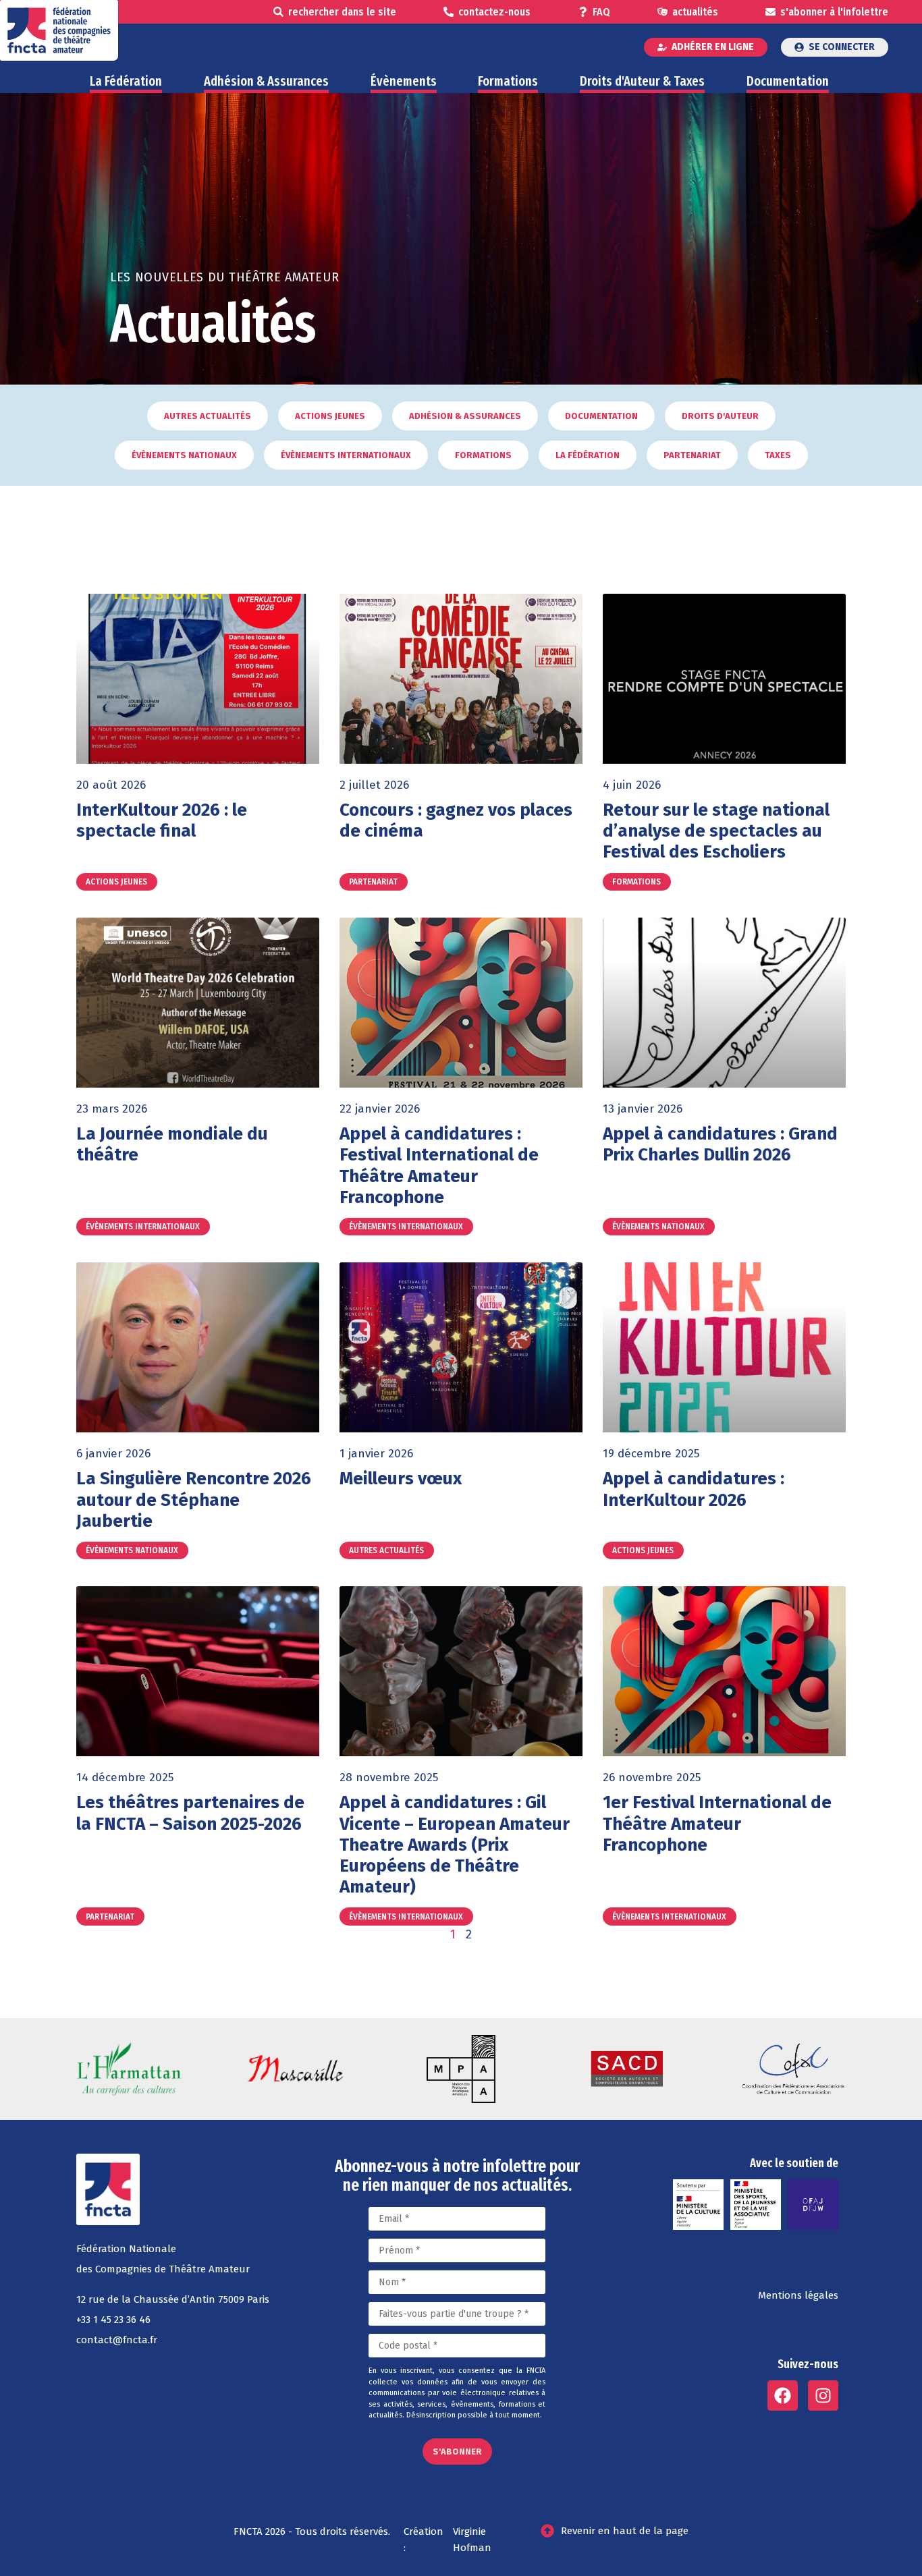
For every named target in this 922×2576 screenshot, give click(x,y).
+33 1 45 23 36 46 (113, 2320)
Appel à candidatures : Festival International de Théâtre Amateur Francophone (439, 1166)
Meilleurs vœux (401, 1479)
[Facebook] (783, 2396)
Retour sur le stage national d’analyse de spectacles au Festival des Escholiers (716, 831)
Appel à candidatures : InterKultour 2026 (694, 1489)
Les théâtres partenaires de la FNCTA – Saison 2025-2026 (190, 1813)
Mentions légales (798, 2295)
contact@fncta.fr (117, 2340)
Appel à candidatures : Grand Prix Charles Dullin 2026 (720, 1144)
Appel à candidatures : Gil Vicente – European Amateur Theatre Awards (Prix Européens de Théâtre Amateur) (455, 1845)
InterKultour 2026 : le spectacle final (162, 820)
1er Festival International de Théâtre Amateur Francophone (717, 1823)
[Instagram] (823, 2396)
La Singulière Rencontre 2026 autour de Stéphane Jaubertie (194, 1500)
